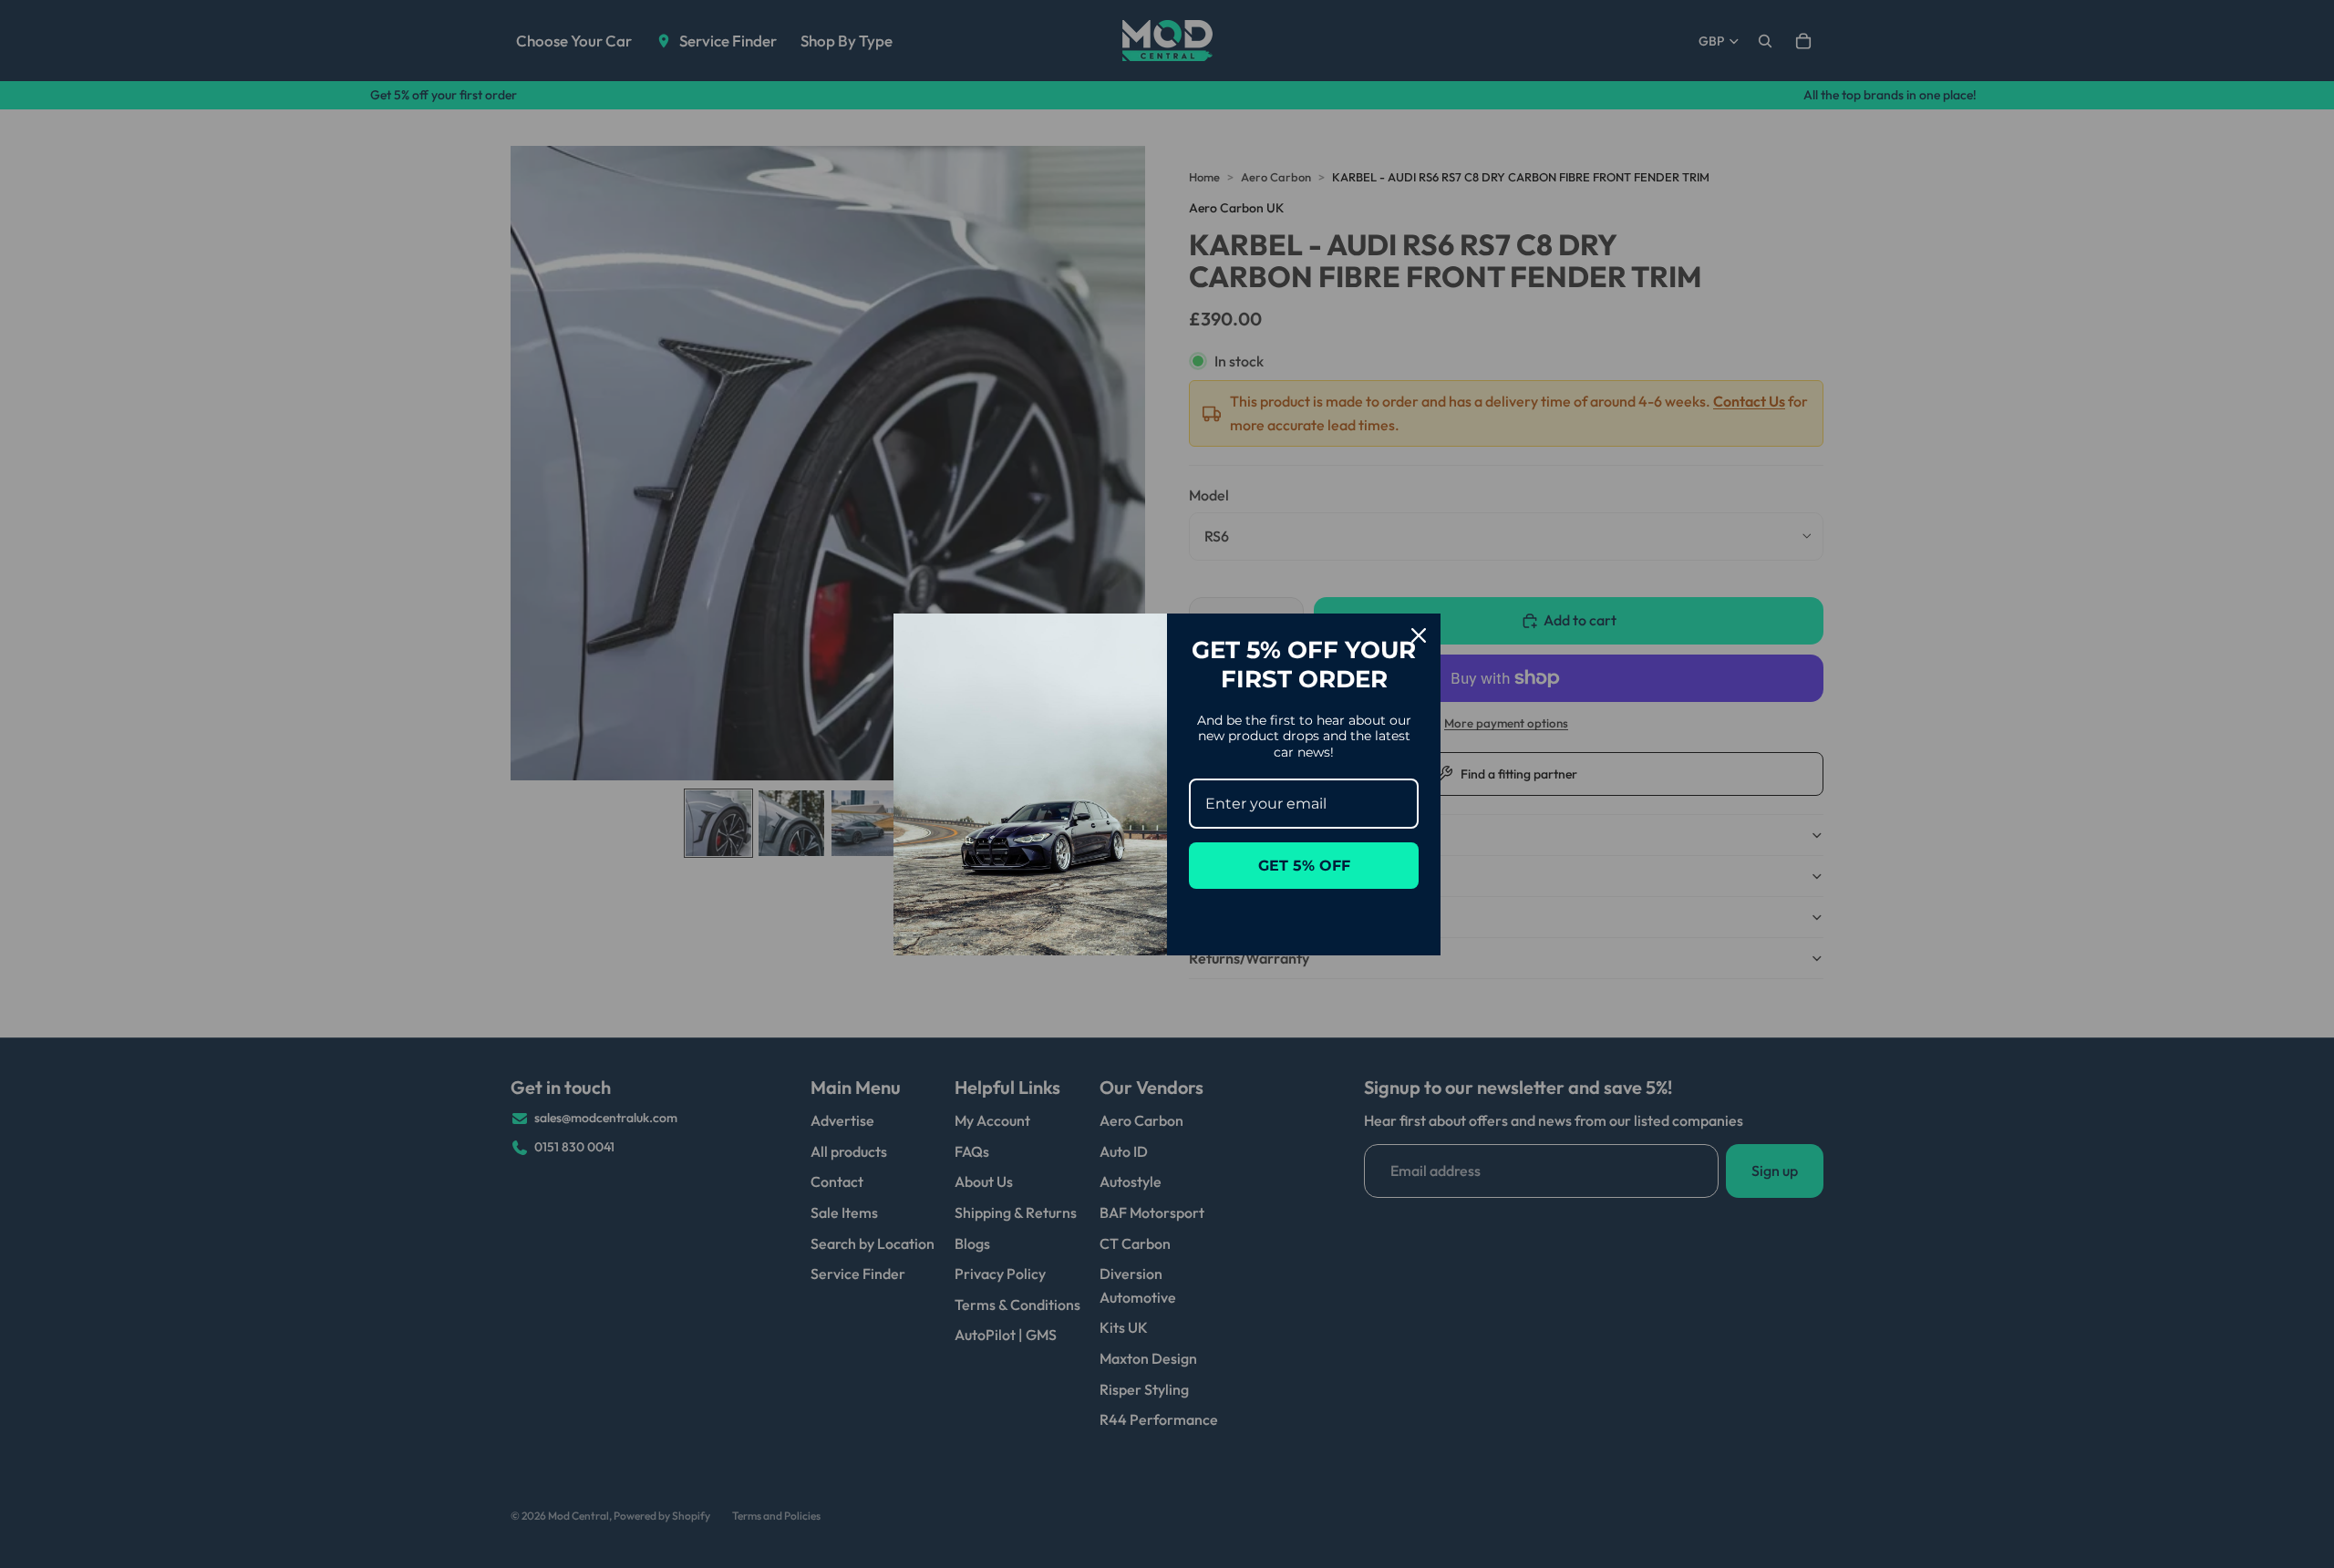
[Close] (1419, 635)
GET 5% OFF (1304, 866)
